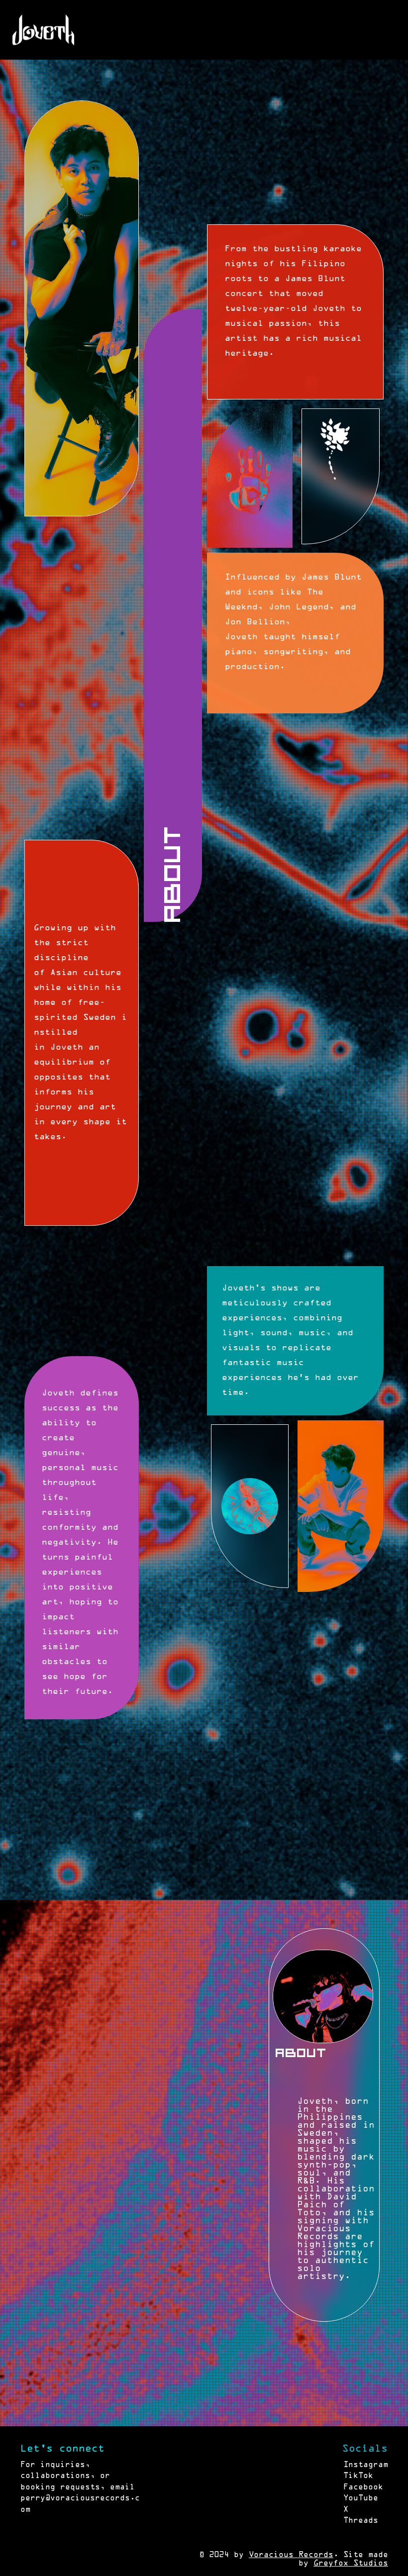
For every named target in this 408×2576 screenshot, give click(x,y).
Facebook (363, 2487)
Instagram (366, 2465)
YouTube (361, 2498)
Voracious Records (291, 2555)
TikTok (358, 2476)
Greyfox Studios (351, 2564)
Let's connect (62, 2449)
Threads (361, 2521)
